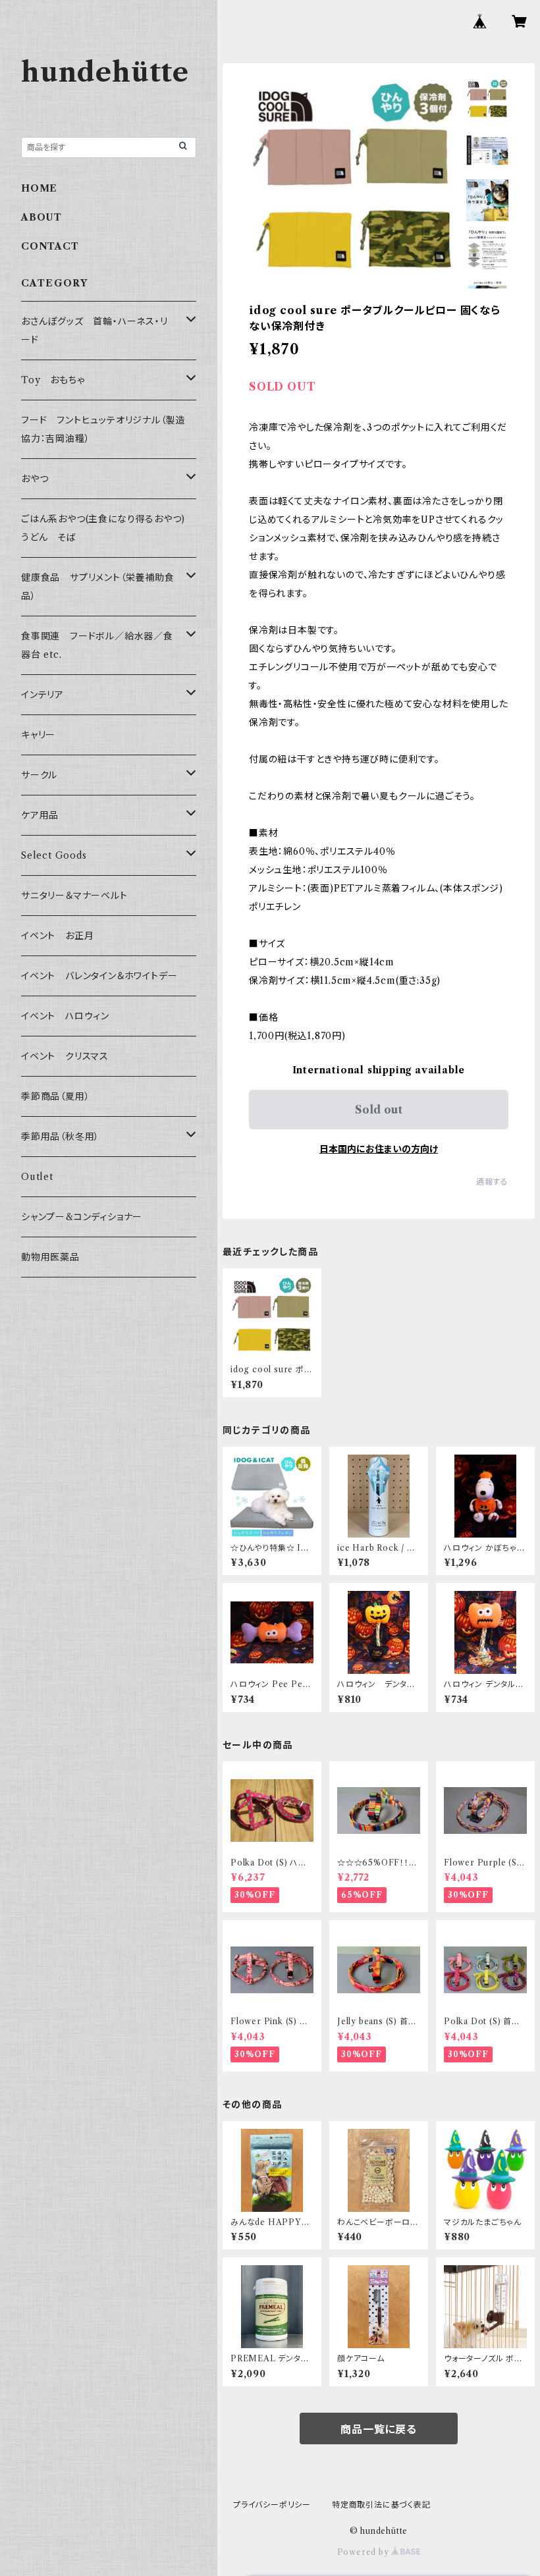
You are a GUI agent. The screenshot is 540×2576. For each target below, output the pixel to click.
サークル (39, 775)
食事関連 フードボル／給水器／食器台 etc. (97, 645)
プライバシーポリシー (272, 2505)
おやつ (35, 479)
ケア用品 (40, 815)
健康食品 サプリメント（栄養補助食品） (98, 587)
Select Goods (54, 855)
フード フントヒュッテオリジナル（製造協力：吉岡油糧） (103, 429)
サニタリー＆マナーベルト (74, 896)
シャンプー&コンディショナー (82, 1217)
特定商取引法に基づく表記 (381, 2505)
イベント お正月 (57, 936)
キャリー (38, 735)
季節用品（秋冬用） (60, 1137)
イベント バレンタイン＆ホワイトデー (99, 976)
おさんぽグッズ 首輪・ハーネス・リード (94, 331)
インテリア (42, 695)
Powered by (364, 2552)
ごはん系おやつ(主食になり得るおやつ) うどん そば (108, 528)
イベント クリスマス (65, 1056)
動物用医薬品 (50, 1257)
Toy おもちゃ (53, 380)
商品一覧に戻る (379, 2429)
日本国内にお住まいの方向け (379, 1149)
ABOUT (41, 217)
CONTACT (50, 246)
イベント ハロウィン (65, 1016)
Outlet (37, 1177)
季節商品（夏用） (55, 1096)
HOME (39, 188)
